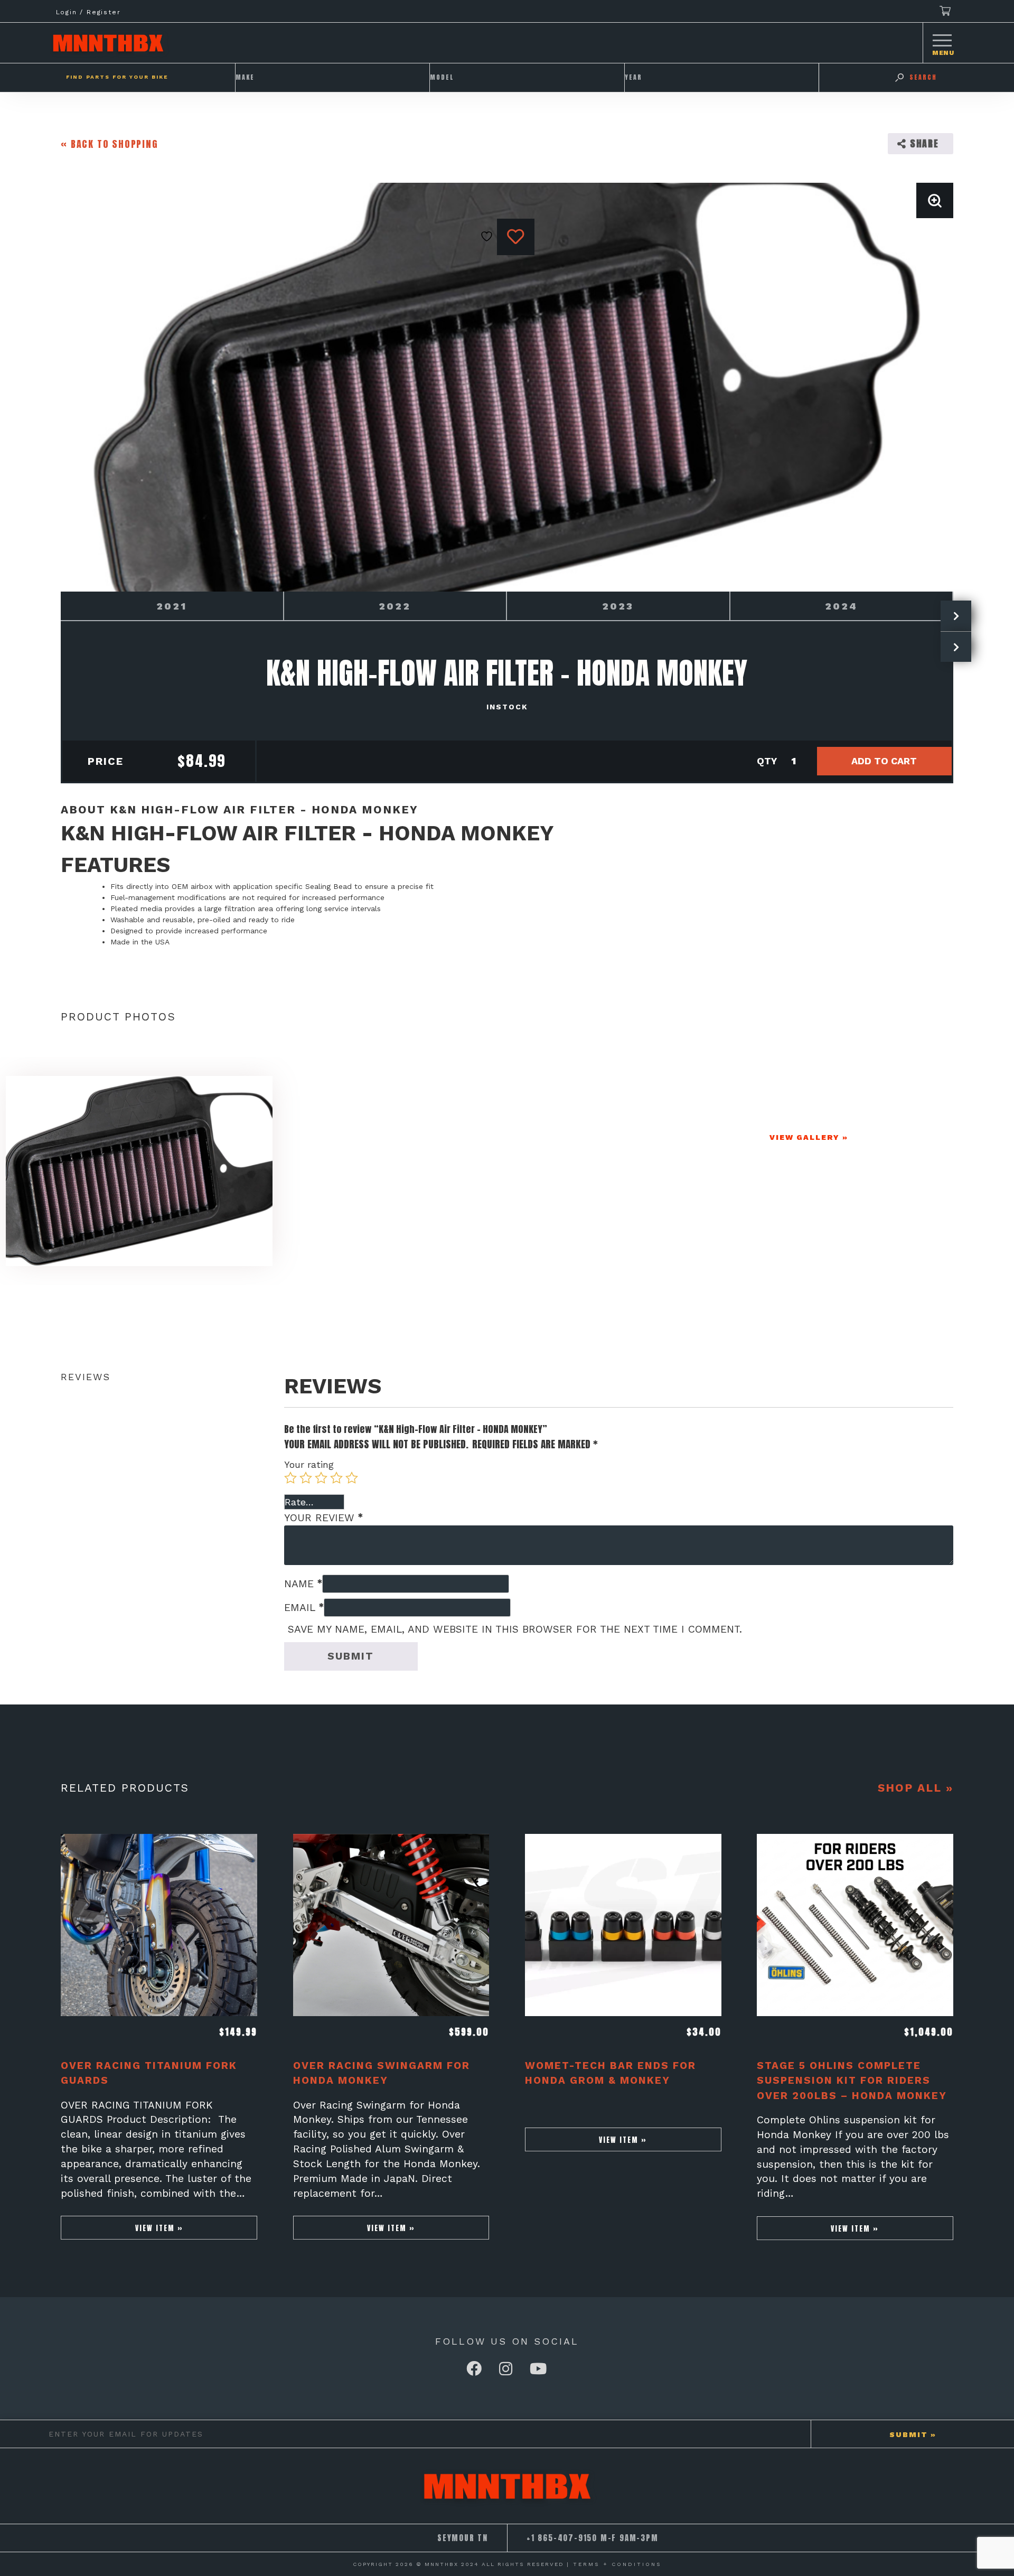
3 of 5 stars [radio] (321, 1478)
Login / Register (88, 12)
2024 (841, 606)
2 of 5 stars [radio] (306, 1478)
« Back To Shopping (109, 144)
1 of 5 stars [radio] (290, 1478)
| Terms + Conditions (614, 2564)
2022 (395, 606)
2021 (172, 606)
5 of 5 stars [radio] (352, 1478)
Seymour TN (463, 2538)
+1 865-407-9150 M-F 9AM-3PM (593, 2538)
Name (303, 1584)
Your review (323, 1518)
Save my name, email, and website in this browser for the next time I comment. (515, 1629)
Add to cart (884, 761)
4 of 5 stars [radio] (336, 1478)
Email (304, 1608)
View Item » (159, 2228)
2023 (618, 606)
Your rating (309, 1464)
